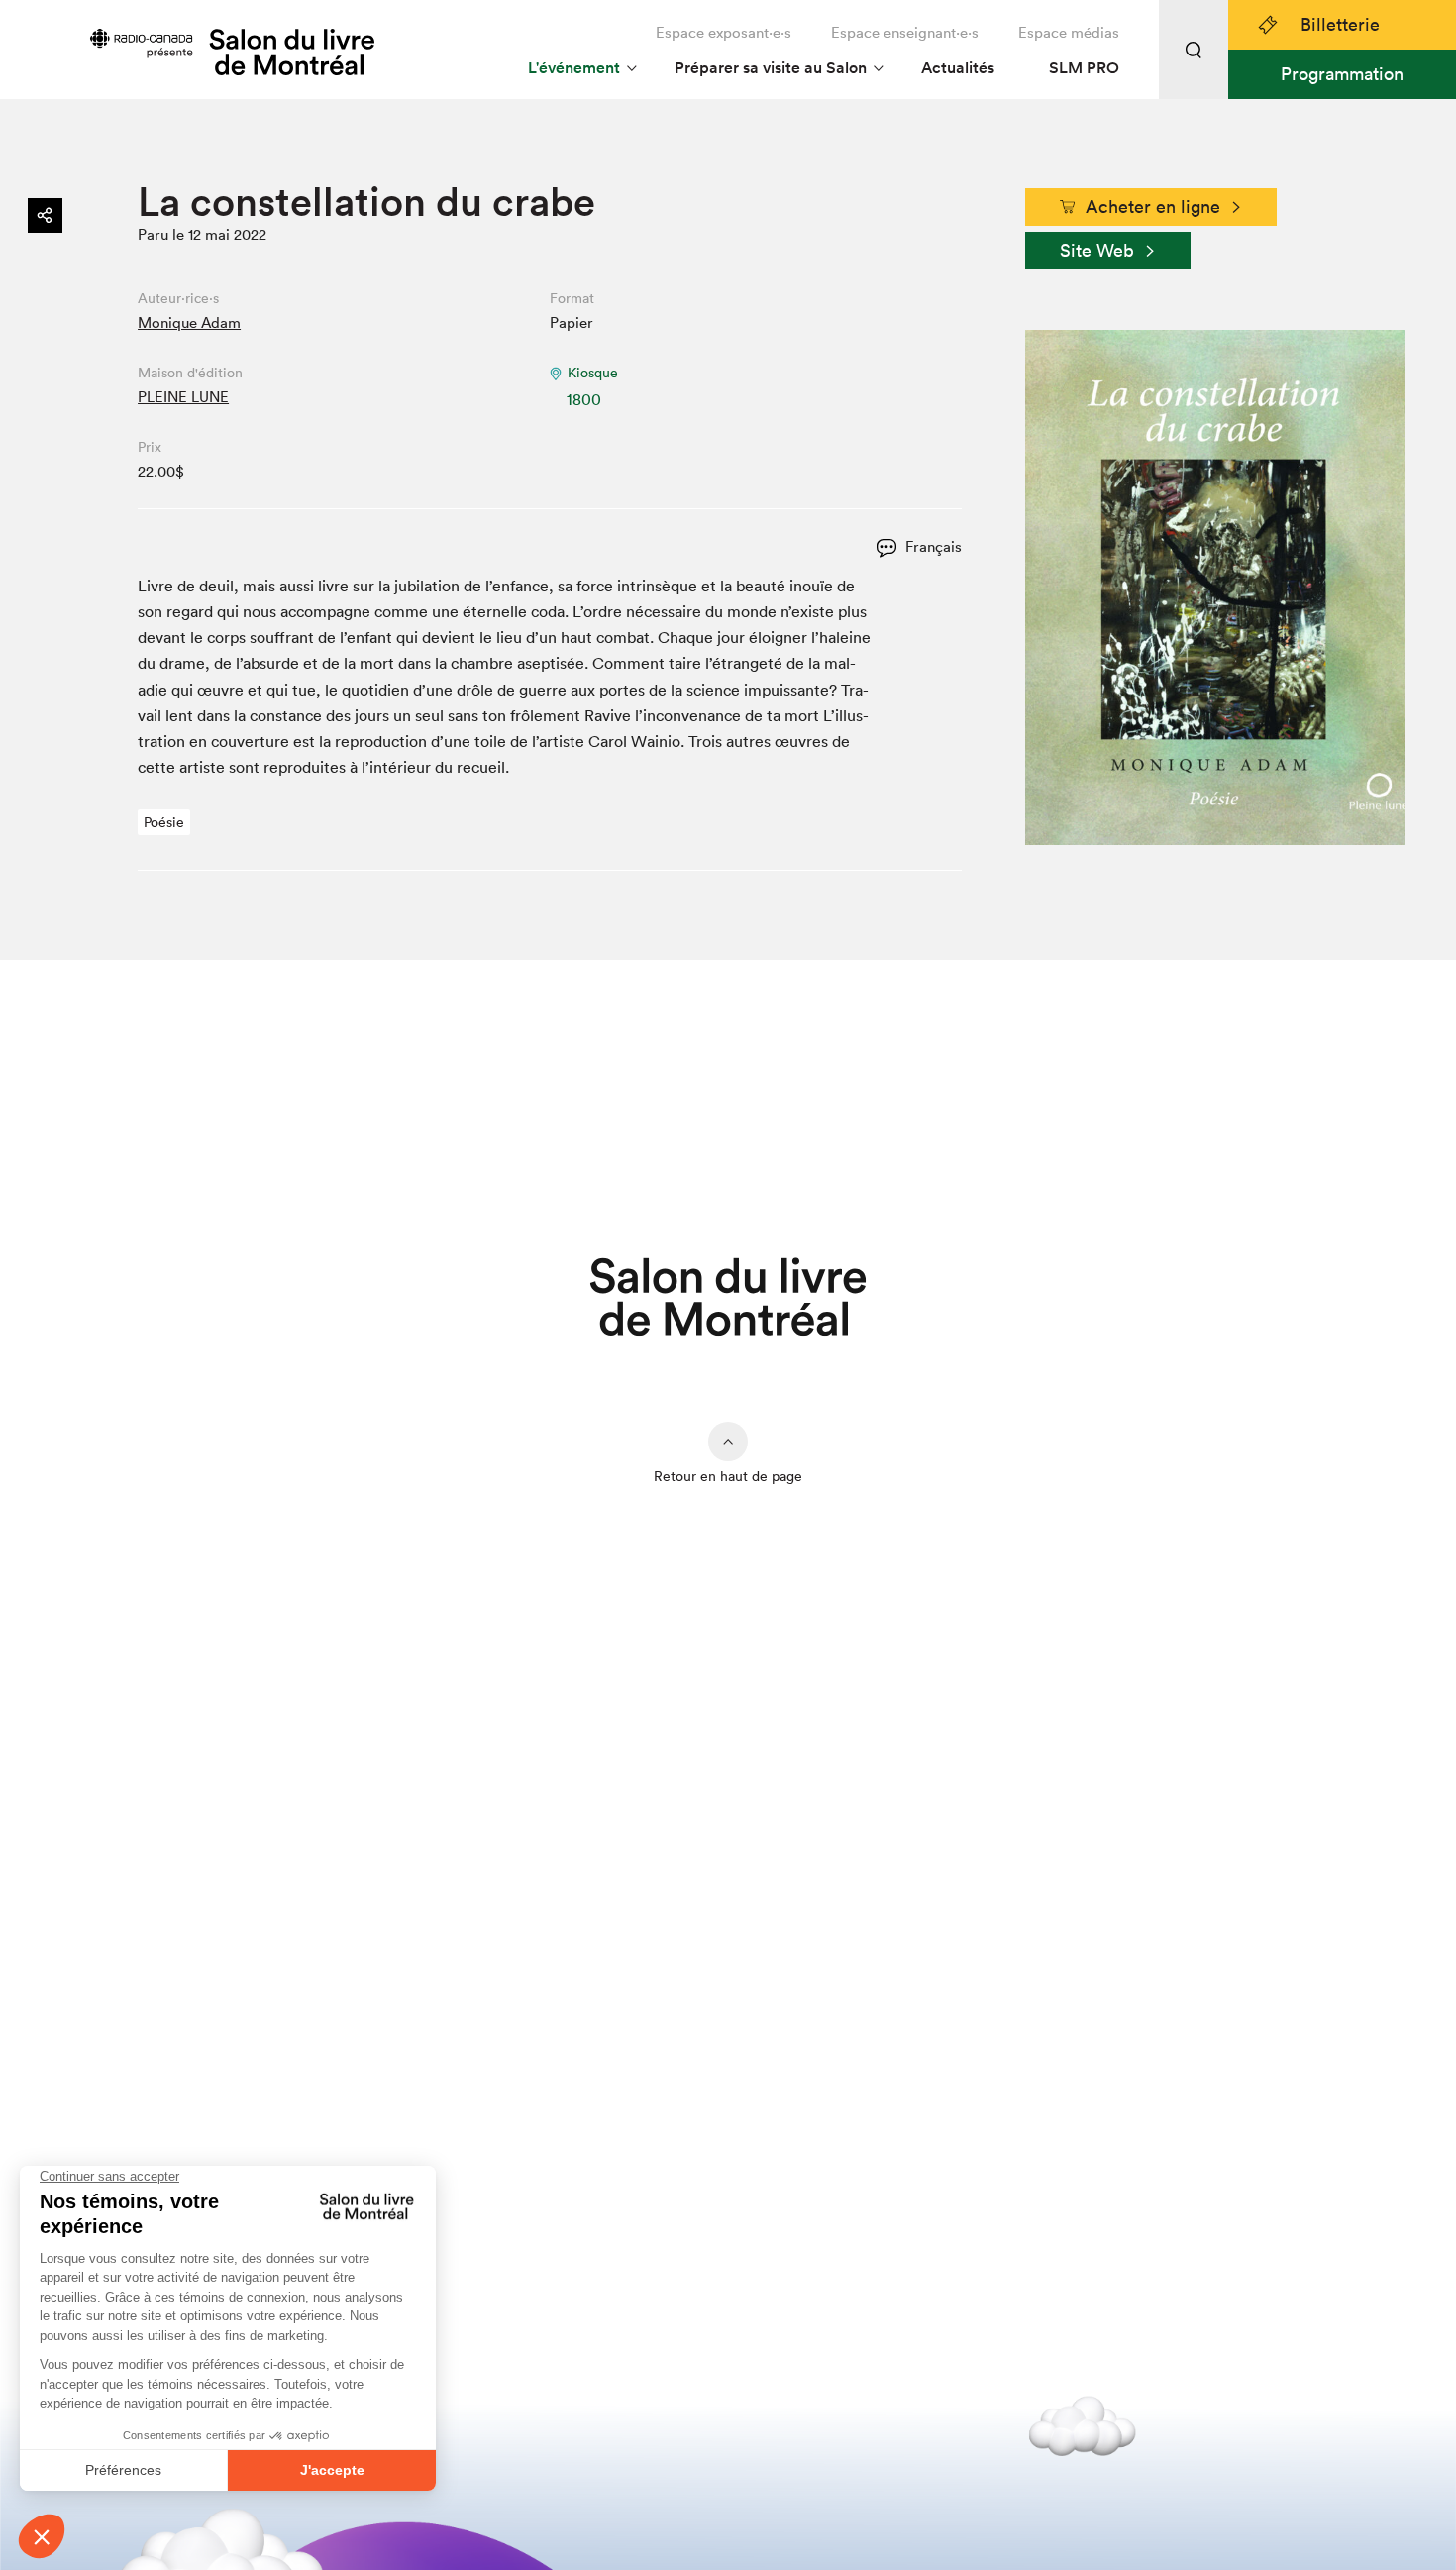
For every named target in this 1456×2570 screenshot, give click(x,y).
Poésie (164, 822)
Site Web (1097, 250)
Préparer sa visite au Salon (771, 68)
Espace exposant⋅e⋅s (724, 32)
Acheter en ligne (1153, 207)
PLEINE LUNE (183, 397)
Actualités (958, 68)
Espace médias (1069, 32)
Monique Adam (189, 322)
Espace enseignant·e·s (905, 32)
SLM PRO (1084, 68)
